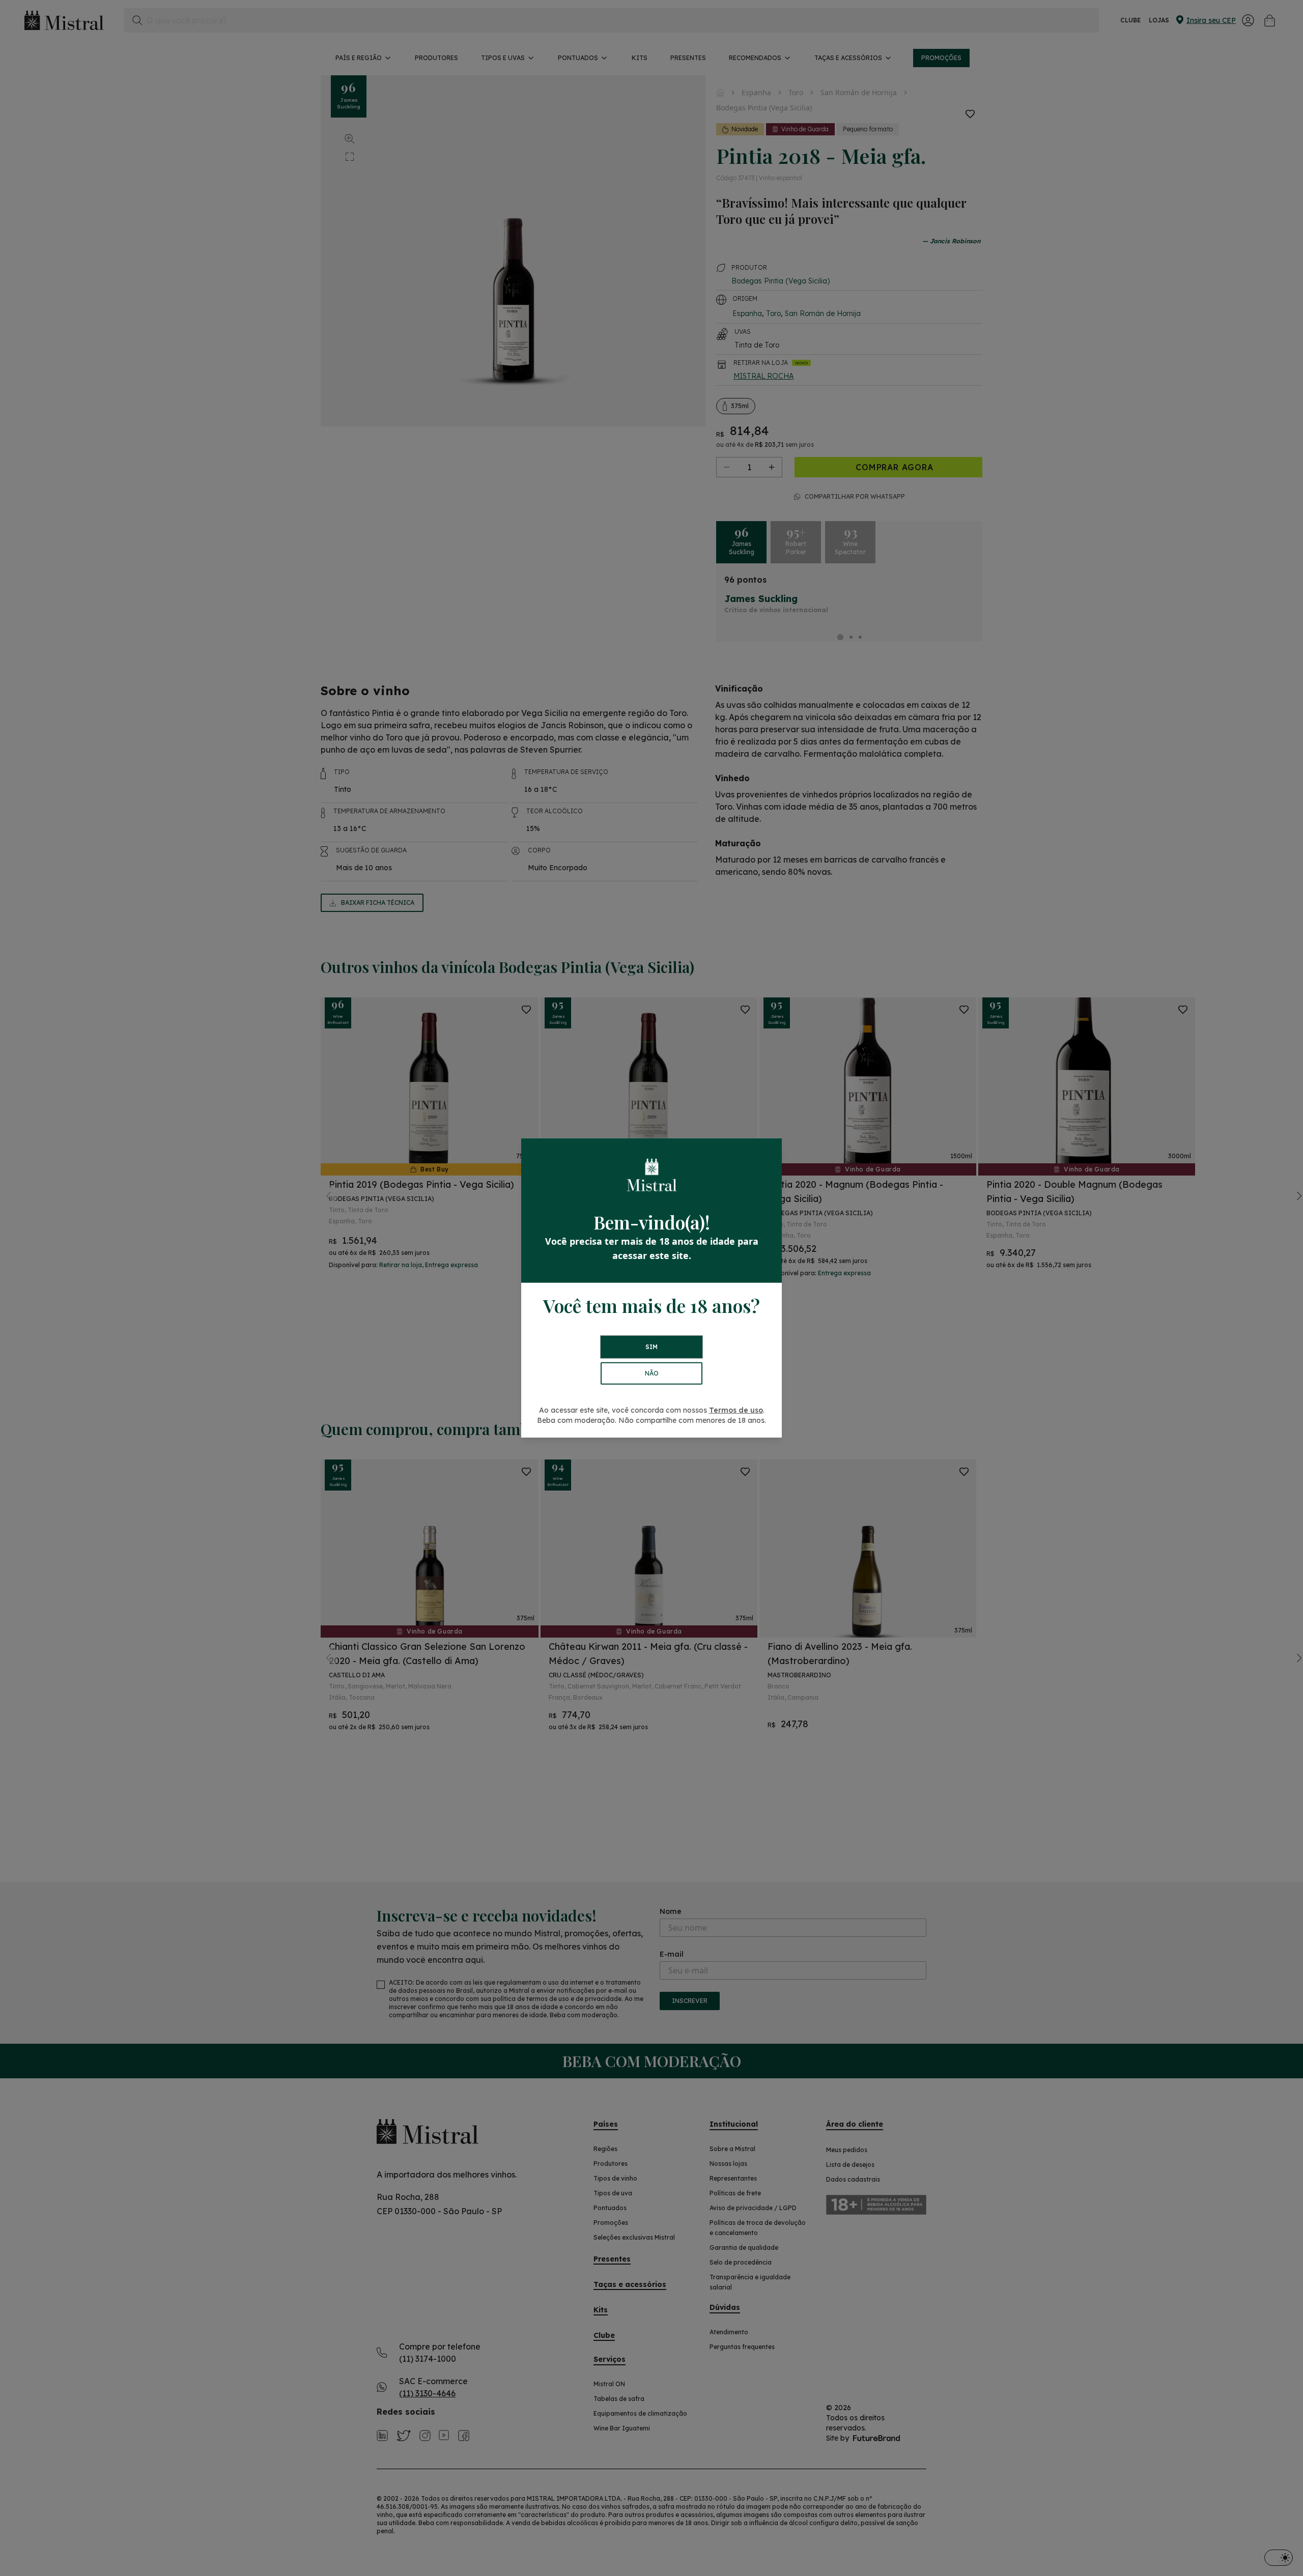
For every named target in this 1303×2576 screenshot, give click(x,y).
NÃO (652, 1373)
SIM (651, 1347)
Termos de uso (736, 1410)
